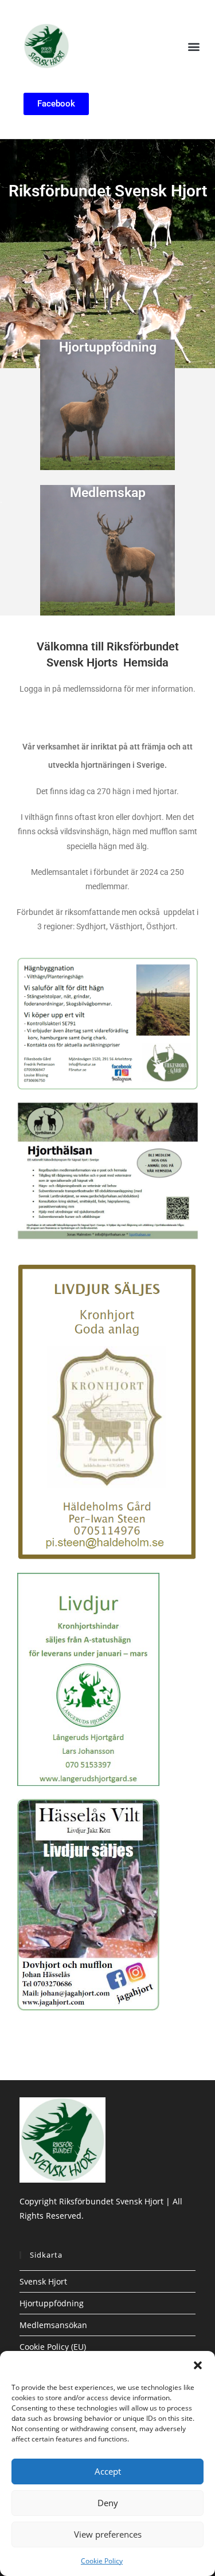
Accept (108, 2471)
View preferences (108, 2534)
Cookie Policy (102, 2561)
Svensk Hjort (43, 2281)
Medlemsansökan (53, 2325)
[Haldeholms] (108, 1411)
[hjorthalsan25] (108, 1170)
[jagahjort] (88, 1904)
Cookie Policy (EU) (53, 2347)
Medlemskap (108, 493)
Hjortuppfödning (108, 347)
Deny (108, 2503)
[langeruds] (88, 1678)
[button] (198, 2365)
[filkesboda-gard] (108, 1023)
